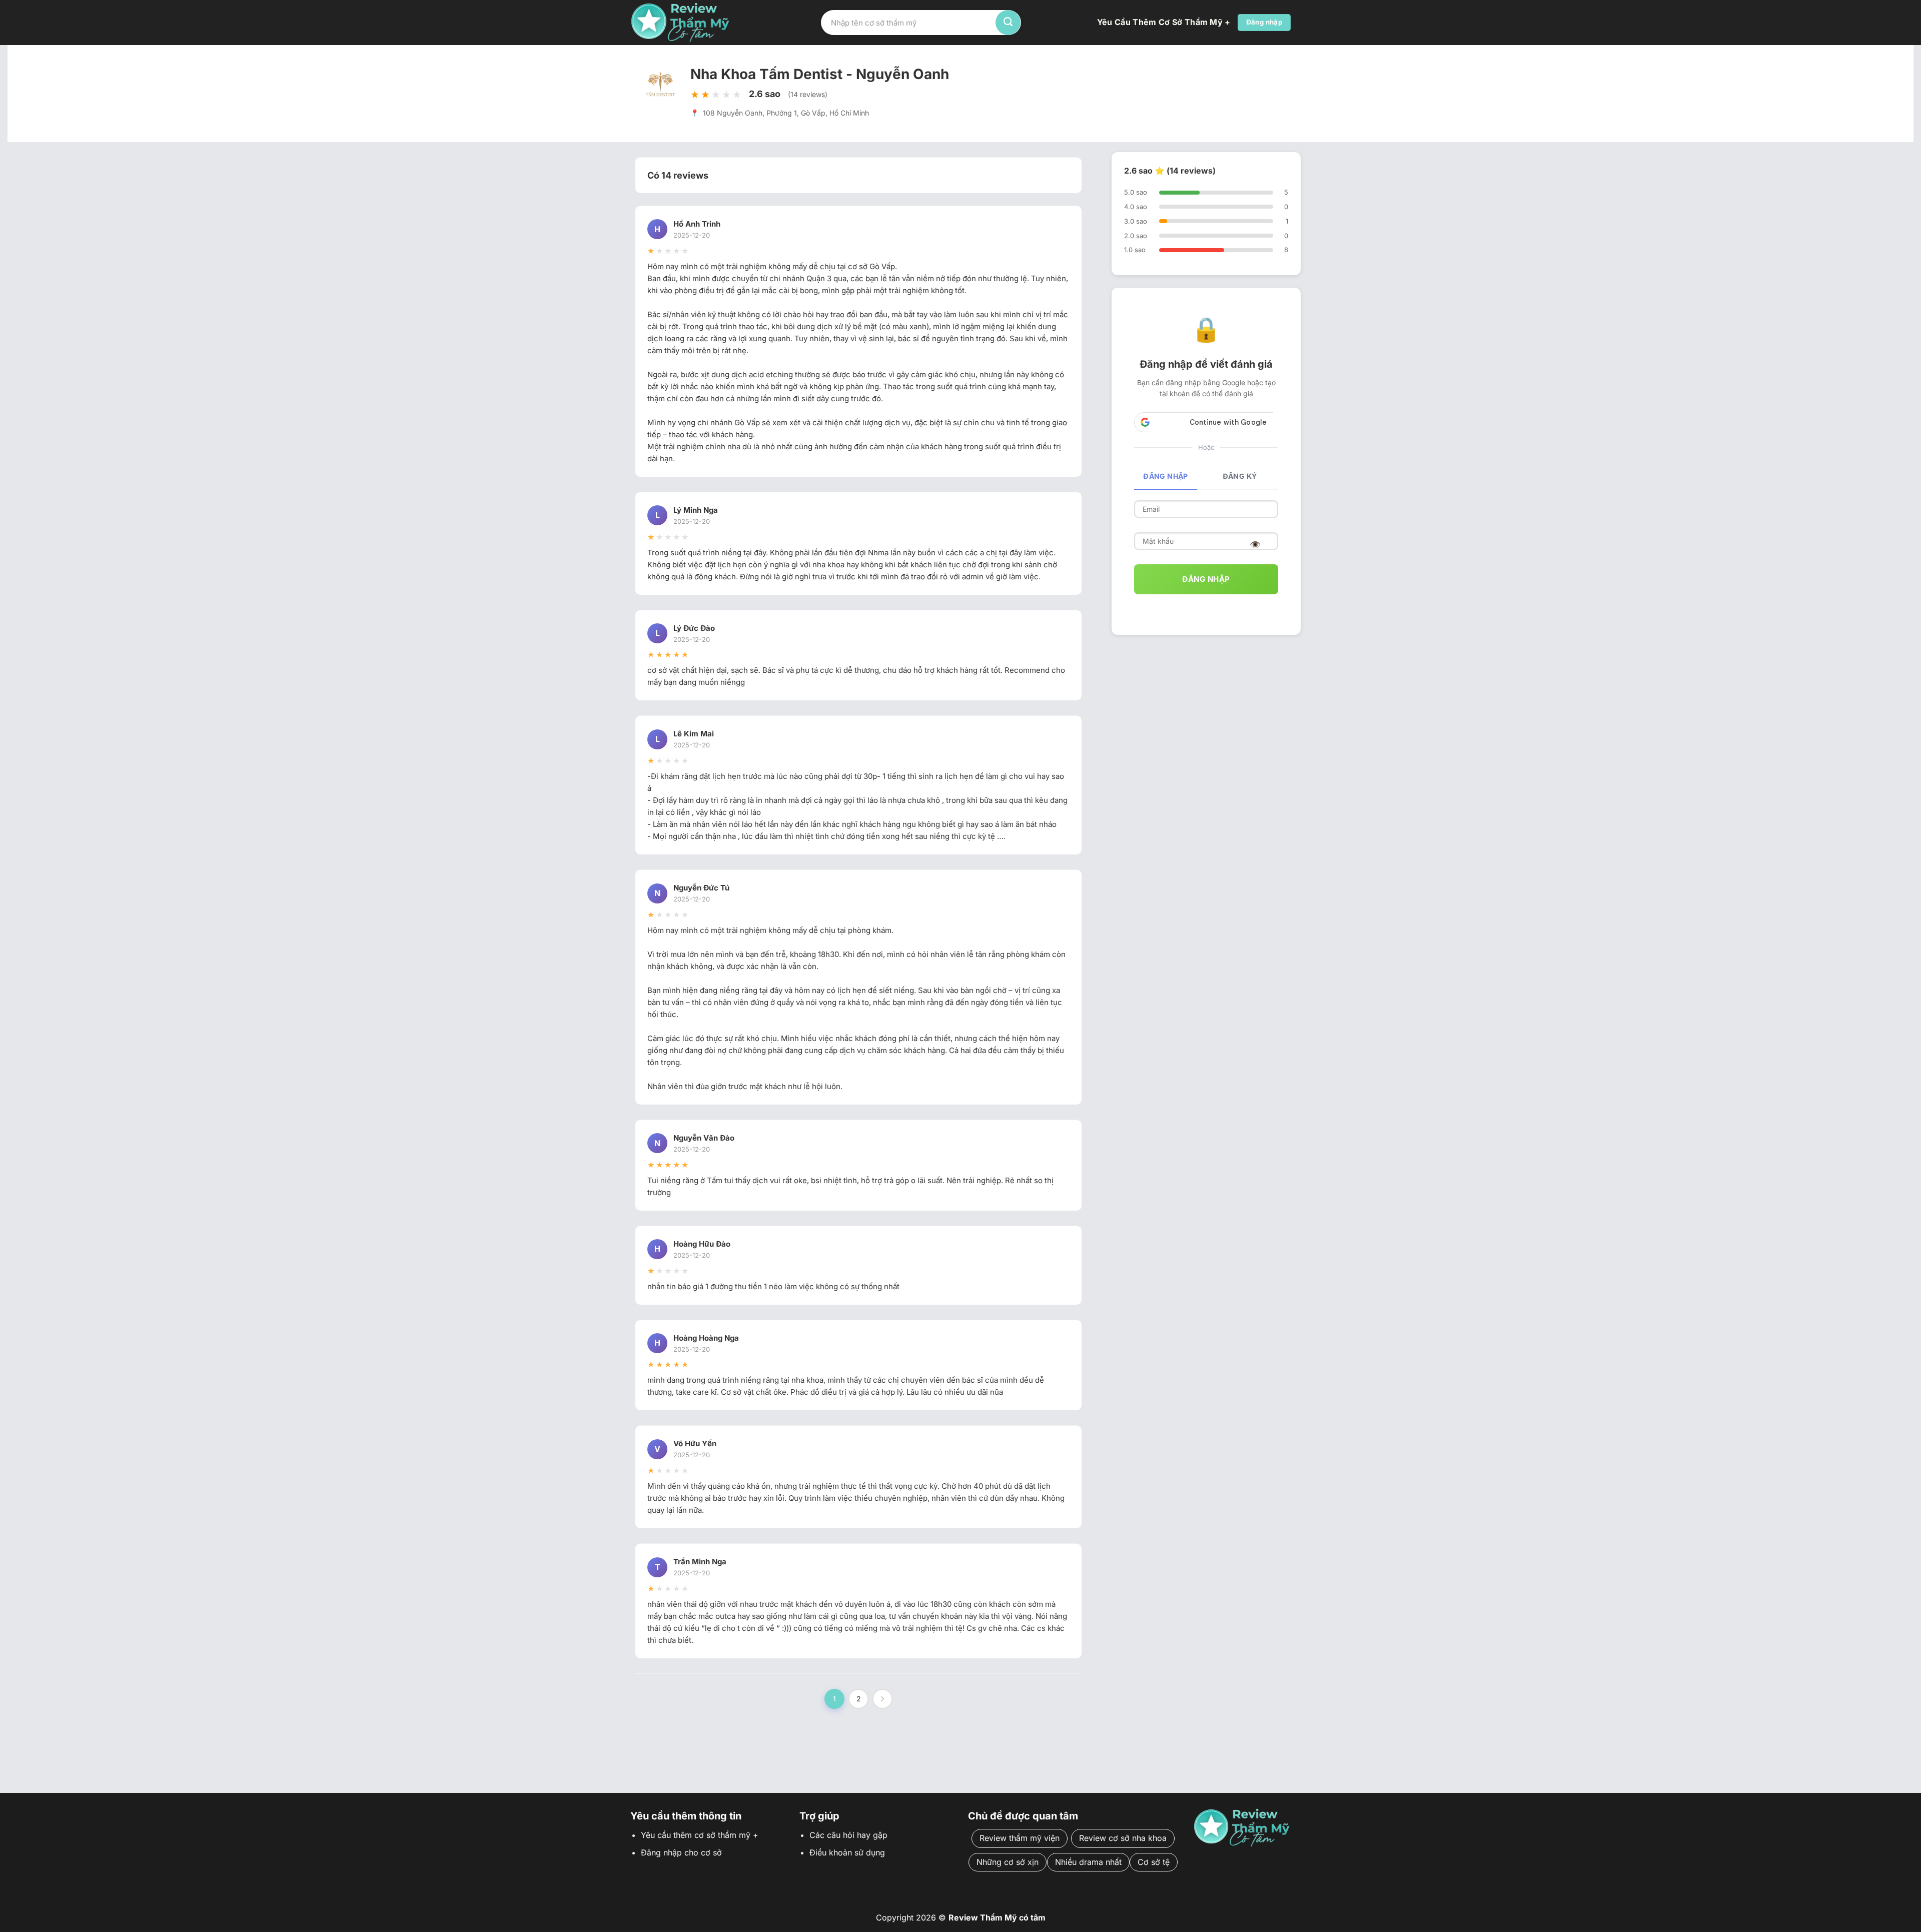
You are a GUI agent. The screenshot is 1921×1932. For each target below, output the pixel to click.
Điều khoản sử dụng (847, 1852)
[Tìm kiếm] (1008, 23)
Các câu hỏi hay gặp (848, 1835)
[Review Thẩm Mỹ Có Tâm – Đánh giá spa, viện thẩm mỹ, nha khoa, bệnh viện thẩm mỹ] (680, 22)
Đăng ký (1240, 476)
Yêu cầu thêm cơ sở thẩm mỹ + (1164, 22)
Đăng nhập (1166, 476)
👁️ (1255, 545)
